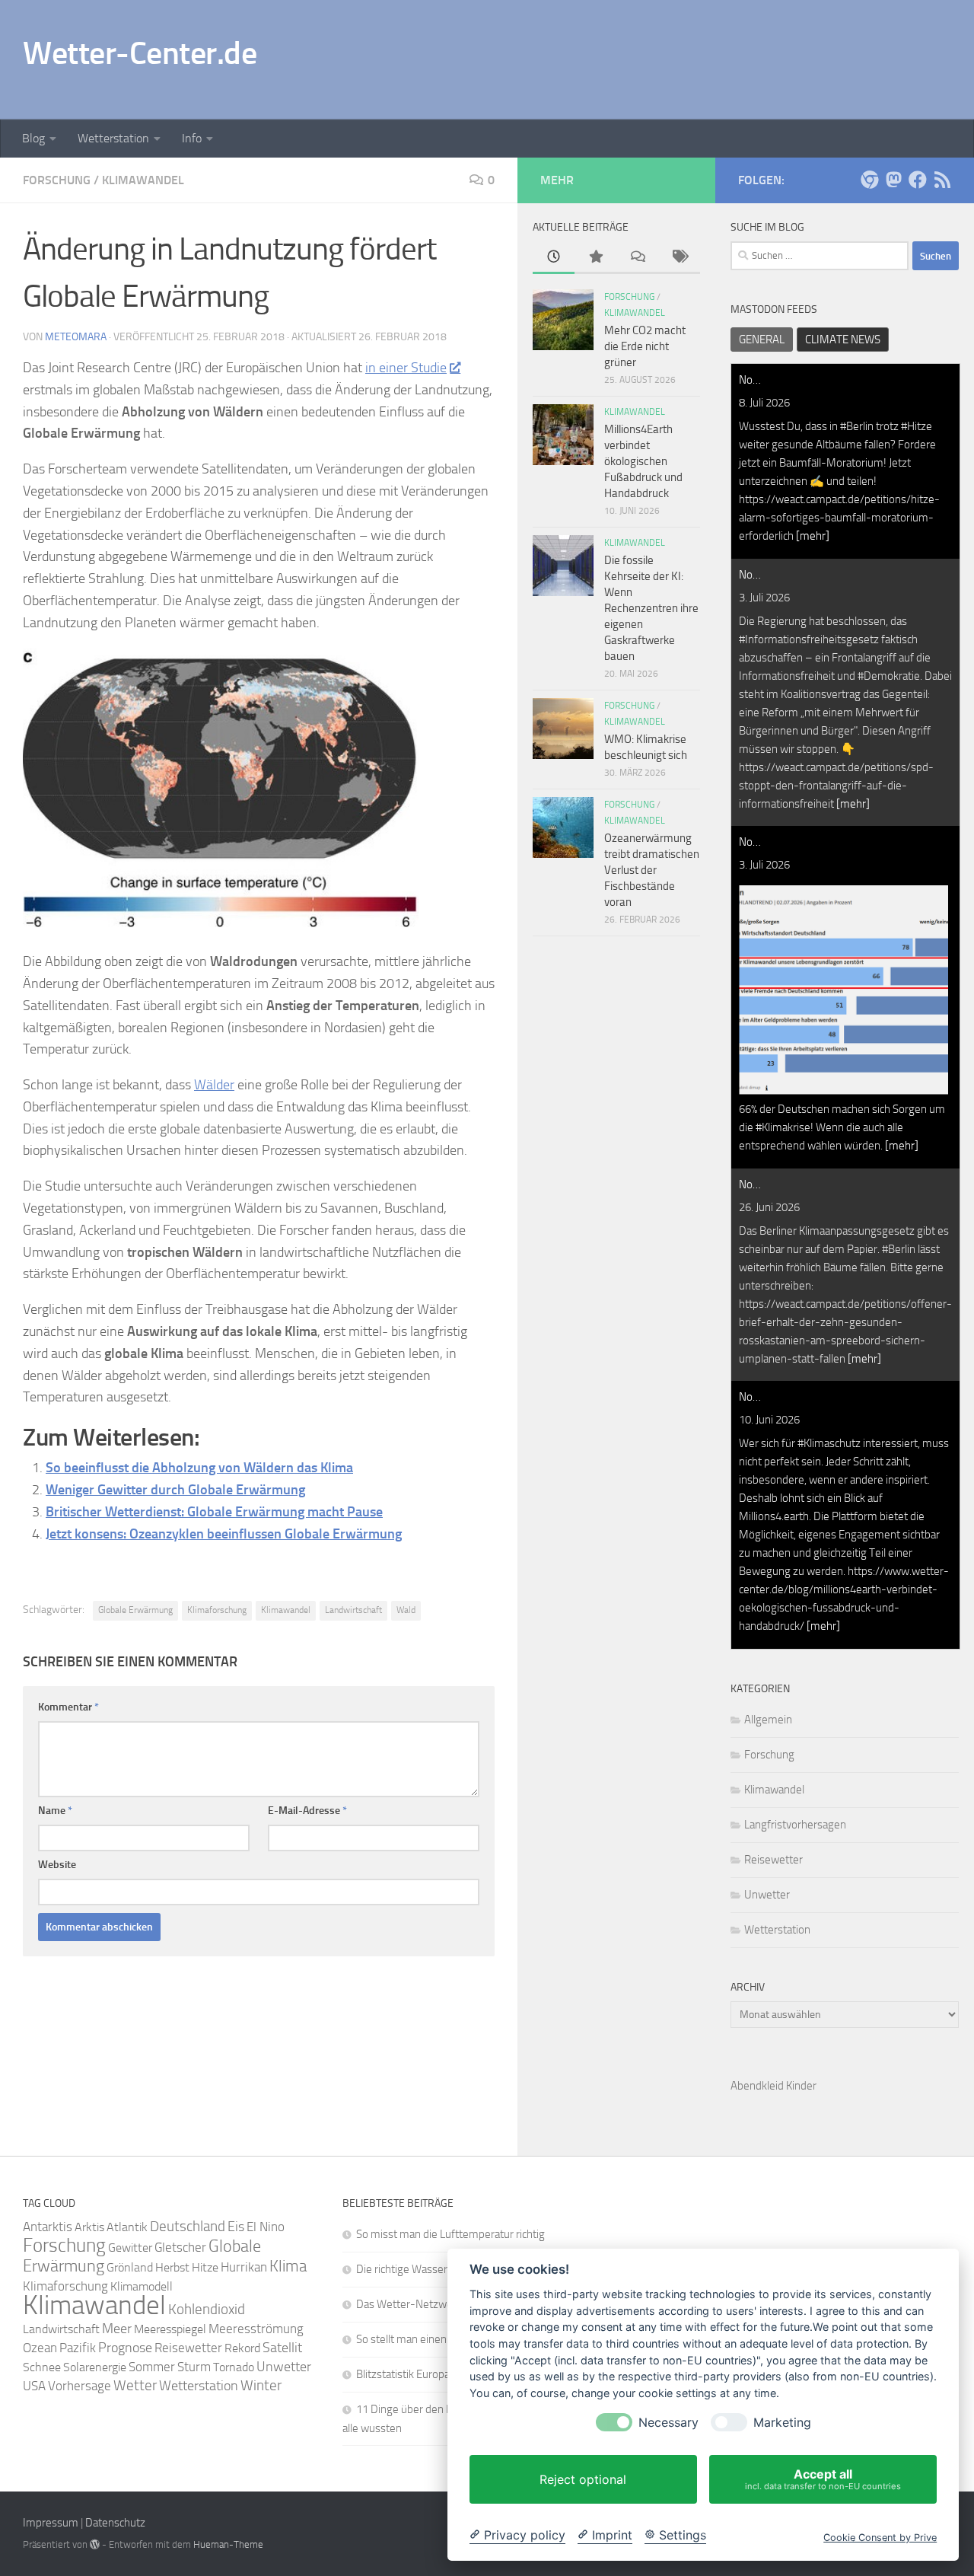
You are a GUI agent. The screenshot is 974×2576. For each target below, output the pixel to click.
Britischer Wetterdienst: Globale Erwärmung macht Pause (214, 1512)
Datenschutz (115, 2523)
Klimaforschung (217, 1610)
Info (192, 138)
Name (55, 1811)
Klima (288, 2266)
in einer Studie (406, 368)
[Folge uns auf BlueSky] (869, 180)
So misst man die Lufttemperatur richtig (450, 2234)
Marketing (782, 2423)
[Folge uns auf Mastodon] (893, 180)
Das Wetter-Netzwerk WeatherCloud (444, 2304)
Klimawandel (143, 180)
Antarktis (48, 2227)
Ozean (40, 2348)
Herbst (172, 2267)
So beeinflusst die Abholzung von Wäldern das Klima (199, 1468)
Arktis (89, 2227)
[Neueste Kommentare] (637, 258)
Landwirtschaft (353, 1610)
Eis (236, 2227)
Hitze (205, 2267)
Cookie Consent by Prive (880, 2538)
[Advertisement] (674, 57)
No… (750, 380)
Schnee (42, 2367)
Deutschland (188, 2226)
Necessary (668, 2423)
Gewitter (130, 2248)
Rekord (242, 2348)
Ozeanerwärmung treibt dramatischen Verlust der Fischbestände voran (652, 870)
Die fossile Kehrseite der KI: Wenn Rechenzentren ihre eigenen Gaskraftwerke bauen (651, 608)
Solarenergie (95, 2367)
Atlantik (127, 2227)
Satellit (282, 2348)
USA (34, 2386)
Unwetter (767, 1895)
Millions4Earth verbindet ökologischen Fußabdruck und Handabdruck (643, 461)
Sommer (152, 2367)
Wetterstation (113, 138)
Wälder (214, 1085)
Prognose (125, 2348)
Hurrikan (244, 2267)
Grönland (130, 2267)
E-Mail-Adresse (307, 1811)
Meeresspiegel (170, 2329)
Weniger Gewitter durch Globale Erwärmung (175, 1490)
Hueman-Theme (228, 2544)
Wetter (135, 2385)
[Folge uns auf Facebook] (918, 180)
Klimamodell (142, 2286)
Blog (33, 138)
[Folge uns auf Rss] (942, 180)
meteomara (76, 337)
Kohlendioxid (207, 2310)
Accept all (823, 2479)
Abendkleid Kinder (773, 2086)
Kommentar (68, 1707)
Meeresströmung (256, 2329)
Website (57, 1865)
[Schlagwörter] (679, 258)
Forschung (57, 180)
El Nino (266, 2227)
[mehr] (813, 536)
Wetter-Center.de (140, 53)
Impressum (51, 2523)
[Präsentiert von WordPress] (95, 2544)
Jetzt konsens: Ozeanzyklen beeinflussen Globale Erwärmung (224, 1534)
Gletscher (180, 2247)
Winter (261, 2385)
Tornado (234, 2367)
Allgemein (768, 1720)
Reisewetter (773, 1860)
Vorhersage (80, 2386)
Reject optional (583, 2479)
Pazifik (78, 2348)
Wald (406, 1610)
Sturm (194, 2367)
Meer (117, 2329)
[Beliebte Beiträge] (595, 258)
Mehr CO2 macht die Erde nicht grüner (645, 346)
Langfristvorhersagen (795, 1825)
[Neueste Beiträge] (554, 258)
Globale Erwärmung (135, 1610)
